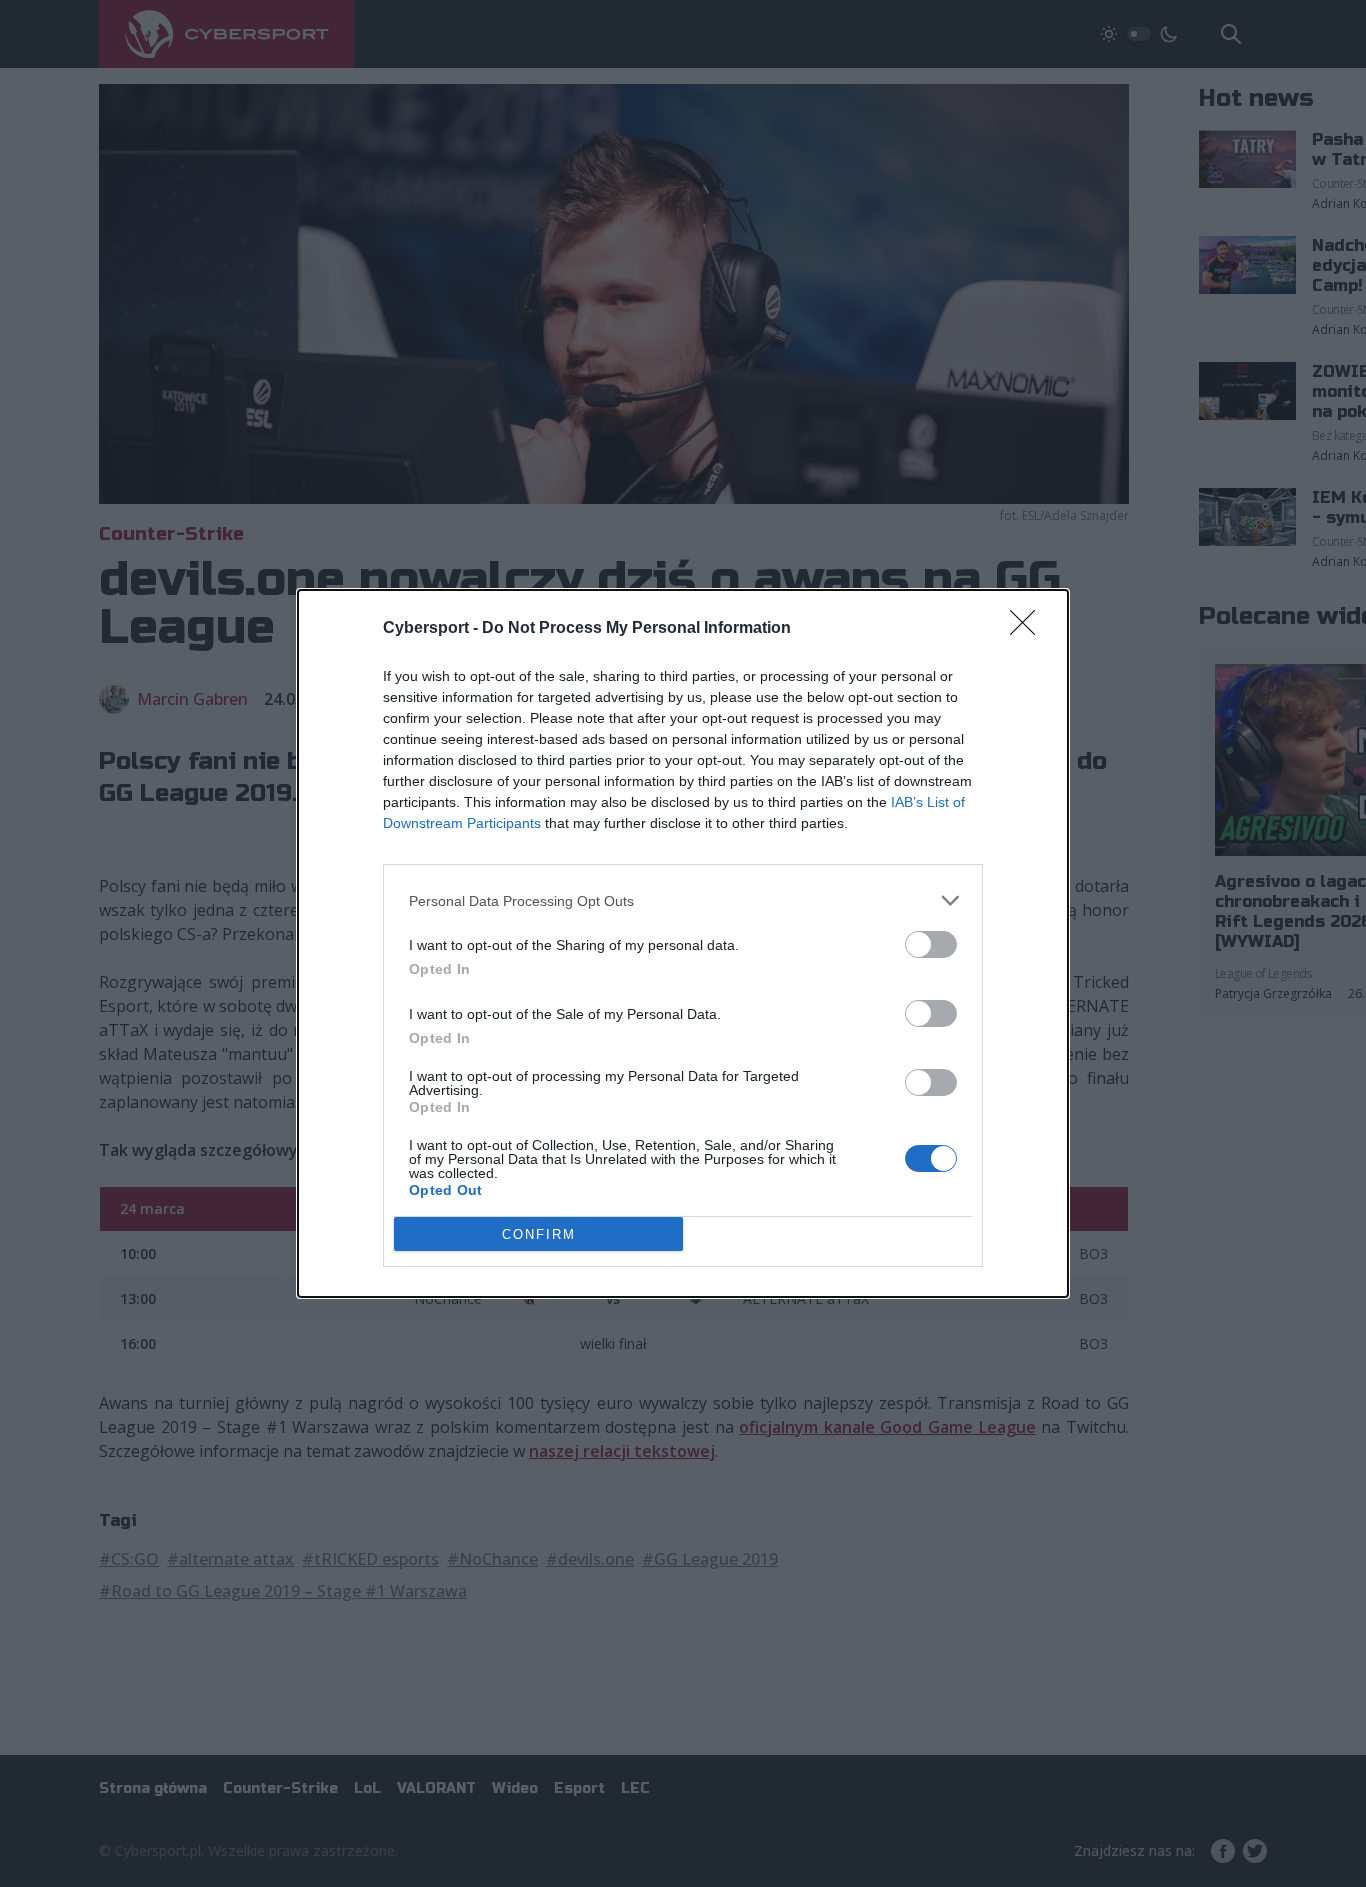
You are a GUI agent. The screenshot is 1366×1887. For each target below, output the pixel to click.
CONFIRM (539, 1234)
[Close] (1029, 629)
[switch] (931, 944)
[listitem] (683, 900)
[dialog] (683, 943)
